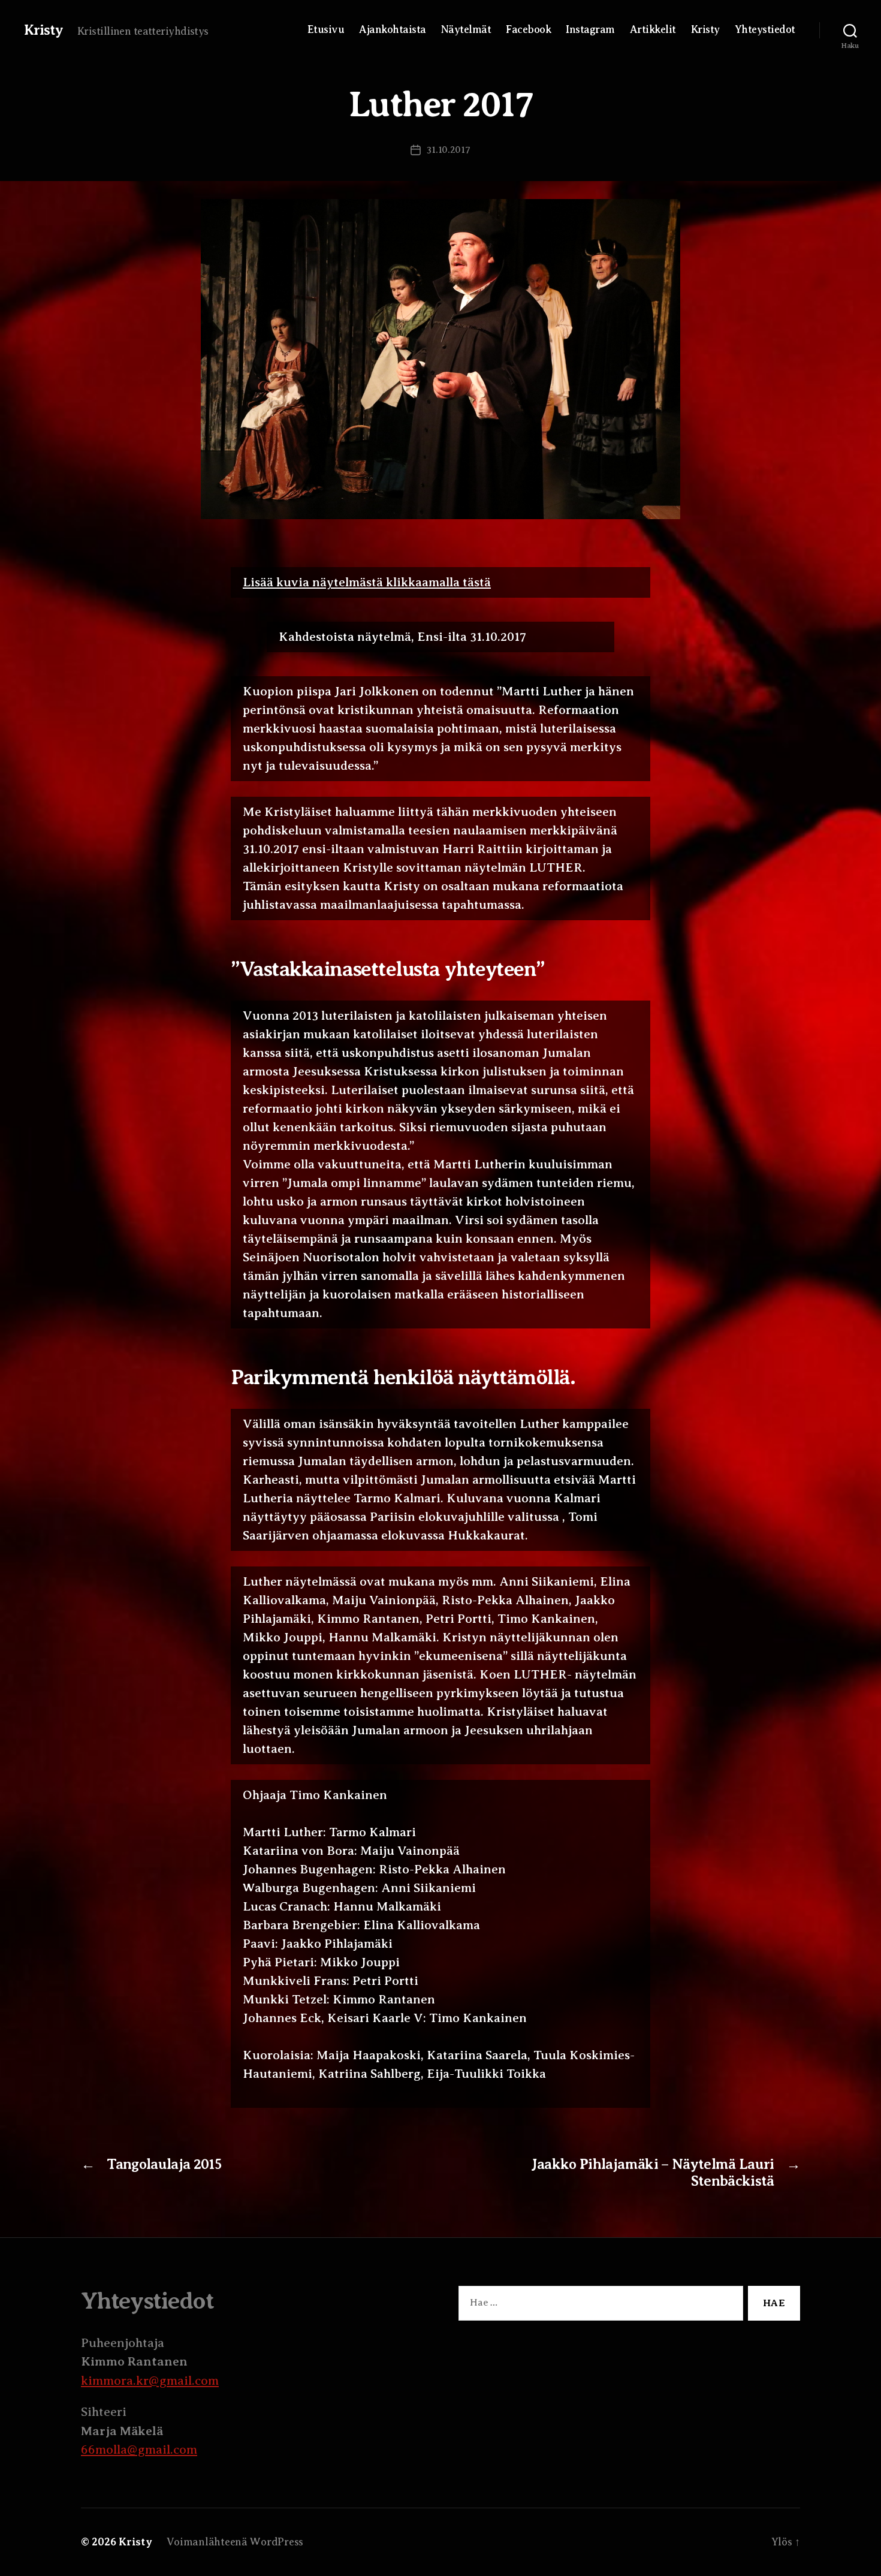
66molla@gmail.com (139, 2450)
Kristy (43, 30)
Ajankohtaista (393, 29)
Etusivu (326, 29)
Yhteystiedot (765, 29)
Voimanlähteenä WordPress (235, 2542)
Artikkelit (653, 29)
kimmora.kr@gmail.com (150, 2381)
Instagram (590, 29)
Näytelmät (466, 29)
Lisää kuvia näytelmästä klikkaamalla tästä (367, 582)
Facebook (528, 29)
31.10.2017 (448, 150)
